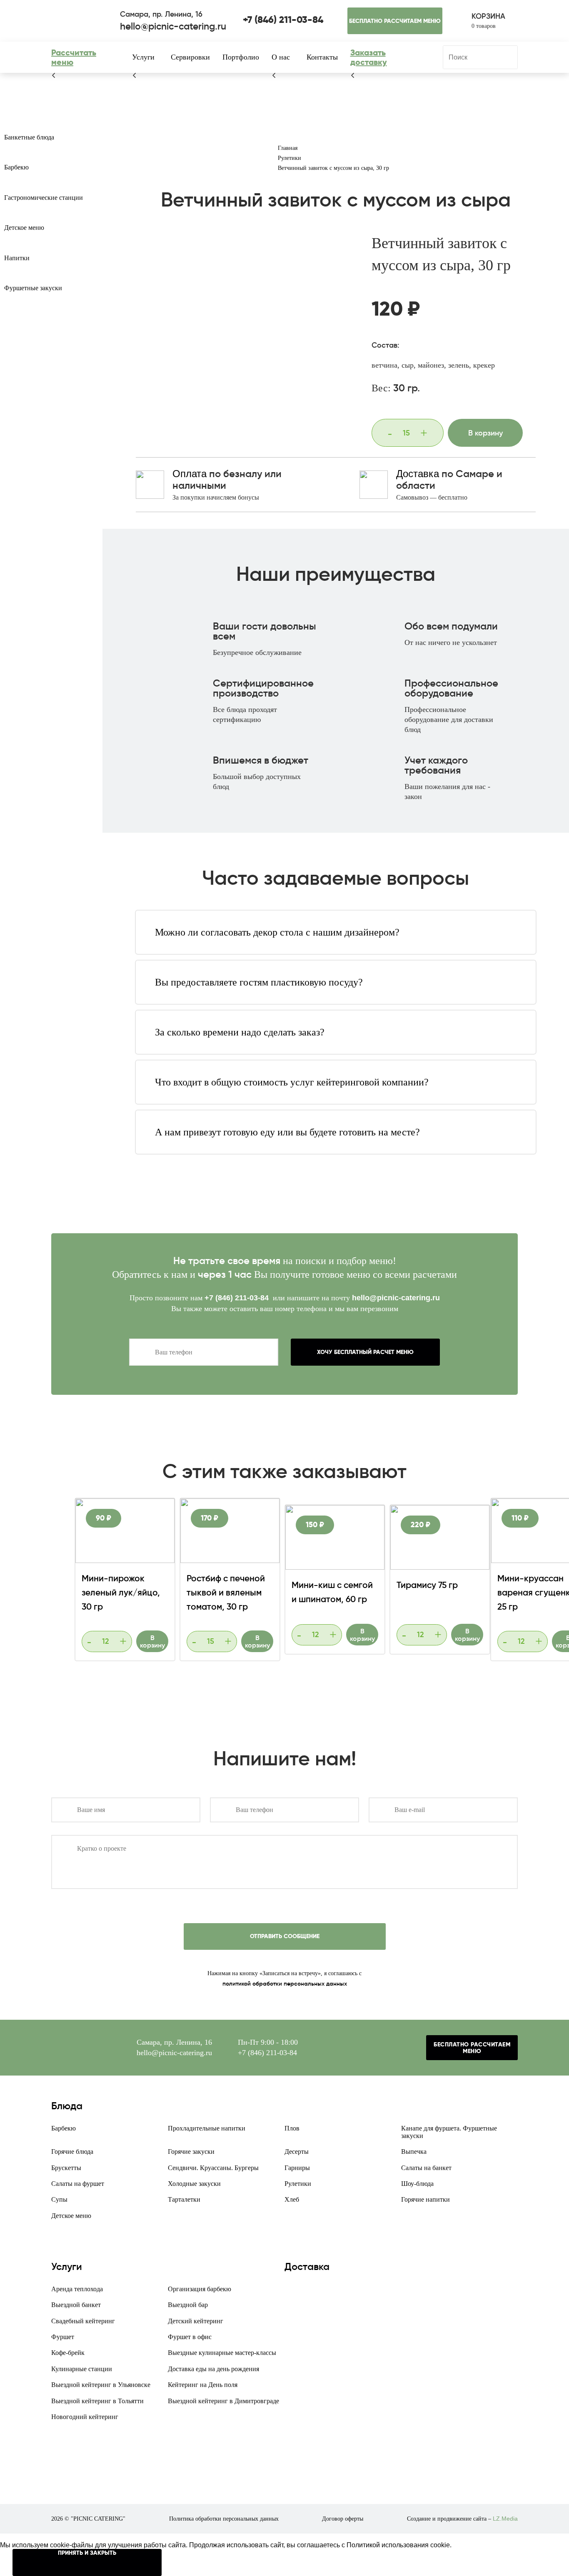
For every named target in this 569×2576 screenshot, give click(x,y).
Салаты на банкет (426, 2168)
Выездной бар (188, 2305)
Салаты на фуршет (78, 2184)
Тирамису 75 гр (427, 1585)
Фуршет (63, 2337)
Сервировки (190, 57)
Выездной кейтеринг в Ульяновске (101, 2385)
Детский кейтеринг (196, 2321)
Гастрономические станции (44, 198)
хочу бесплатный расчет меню (365, 1352)
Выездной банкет (76, 2305)
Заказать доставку (369, 57)
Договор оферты (343, 2519)
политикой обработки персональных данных (285, 1984)
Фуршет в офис (190, 2337)
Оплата (190, 474)
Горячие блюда (72, 2152)
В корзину (485, 433)
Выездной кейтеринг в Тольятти (97, 2401)
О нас (281, 57)
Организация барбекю (200, 2289)
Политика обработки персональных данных (224, 2519)
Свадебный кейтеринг (83, 2321)
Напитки (17, 258)
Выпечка (414, 2152)
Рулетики (298, 2184)
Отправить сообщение (285, 1936)
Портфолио (241, 57)
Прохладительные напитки (207, 2128)
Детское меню (24, 228)
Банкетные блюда (29, 137)
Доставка (418, 474)
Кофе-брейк (68, 2353)
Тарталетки (184, 2199)
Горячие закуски (191, 2152)
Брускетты (66, 2168)
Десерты (297, 2152)
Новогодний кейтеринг (85, 2417)
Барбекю (16, 167)
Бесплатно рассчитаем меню (395, 21)
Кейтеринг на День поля (203, 2385)
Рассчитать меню (74, 57)
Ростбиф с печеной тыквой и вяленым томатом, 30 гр (226, 1593)
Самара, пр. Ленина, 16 (174, 2042)
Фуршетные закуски (33, 288)
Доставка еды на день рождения (213, 2369)
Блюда (67, 2106)
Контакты (322, 57)
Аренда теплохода (77, 2289)
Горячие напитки (426, 2199)
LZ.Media (505, 2519)
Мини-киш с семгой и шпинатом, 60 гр (332, 1592)
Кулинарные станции (82, 2369)
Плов (292, 2128)
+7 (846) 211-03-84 (238, 1298)
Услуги (143, 57)
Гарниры (297, 2168)
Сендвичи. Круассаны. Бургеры (213, 2168)
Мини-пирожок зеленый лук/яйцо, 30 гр (121, 1593)
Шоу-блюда (417, 2184)
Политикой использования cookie (398, 2545)
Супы (59, 2199)
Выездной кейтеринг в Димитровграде (223, 2401)
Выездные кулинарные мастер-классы (222, 2353)
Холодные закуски (194, 2184)
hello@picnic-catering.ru (396, 1298)
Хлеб (292, 2199)
